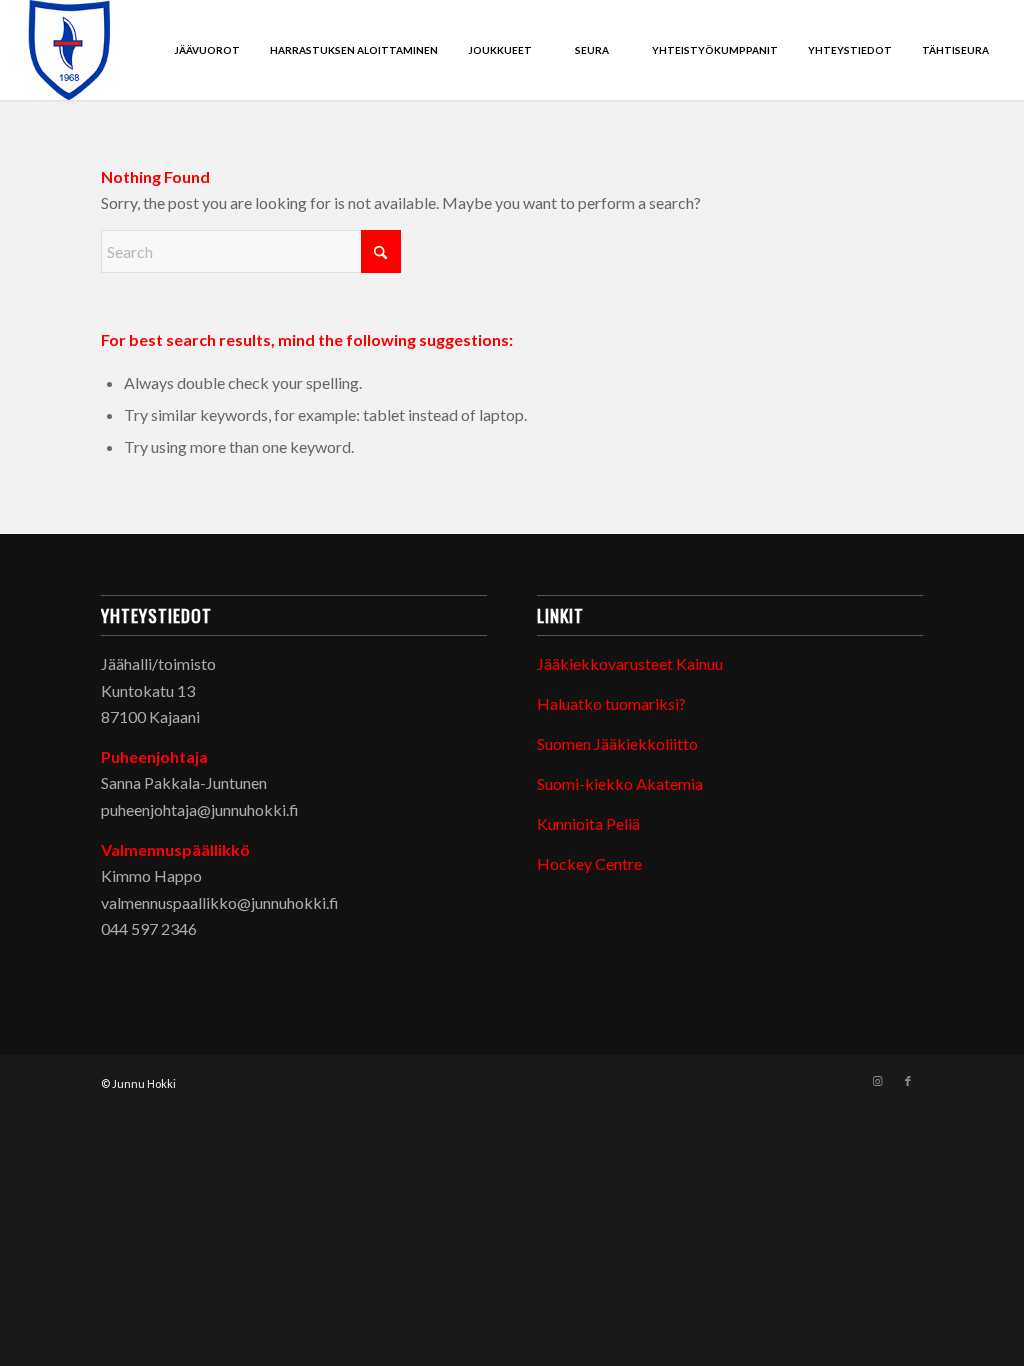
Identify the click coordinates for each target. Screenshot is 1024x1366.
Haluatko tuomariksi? (611, 703)
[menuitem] (207, 50)
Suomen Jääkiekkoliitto (617, 743)
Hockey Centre (589, 863)
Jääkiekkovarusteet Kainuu (630, 663)
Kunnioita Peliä (588, 823)
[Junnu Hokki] (70, 50)
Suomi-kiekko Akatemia (620, 783)
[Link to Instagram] (878, 1081)
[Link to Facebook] (908, 1081)
